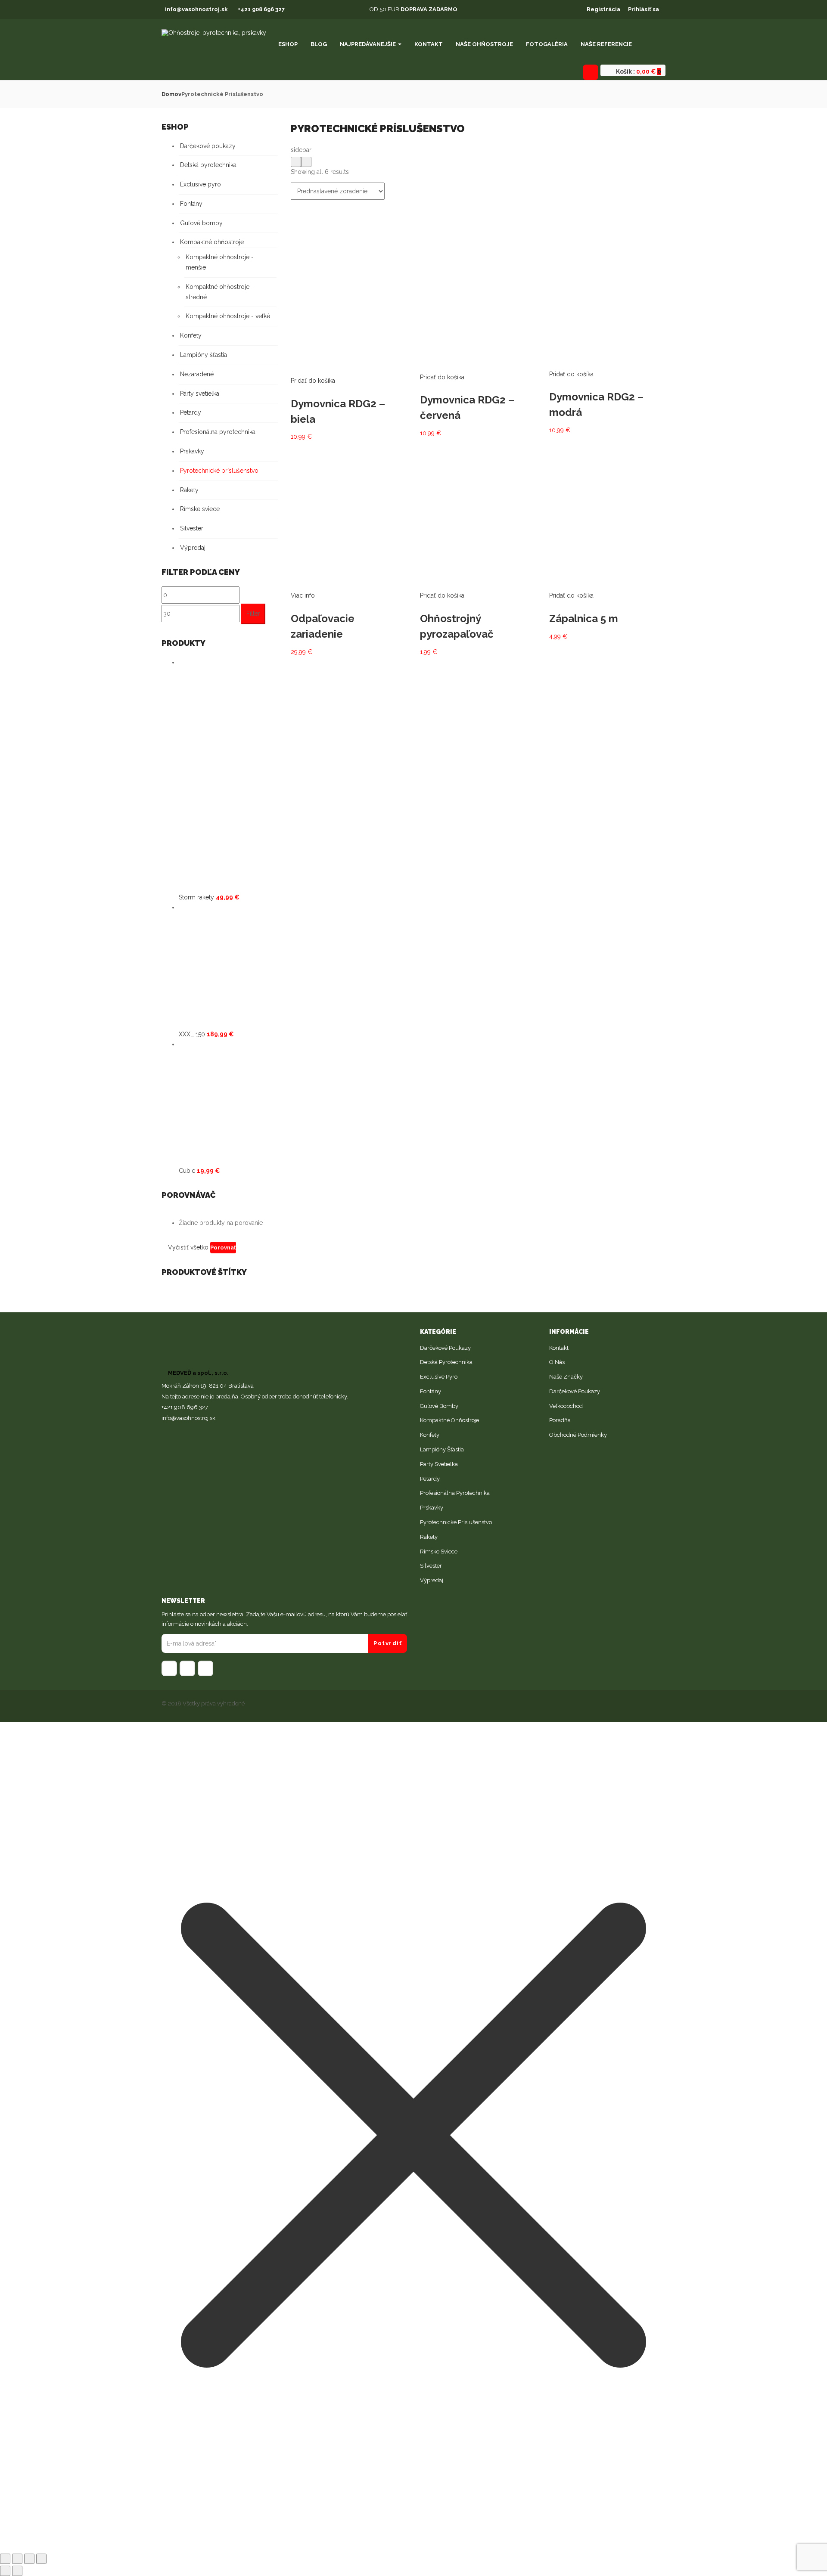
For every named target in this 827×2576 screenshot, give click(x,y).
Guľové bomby (201, 223)
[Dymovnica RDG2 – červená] (472, 205)
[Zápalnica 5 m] (607, 447)
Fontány (191, 204)
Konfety (191, 335)
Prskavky (192, 451)
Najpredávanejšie (368, 44)
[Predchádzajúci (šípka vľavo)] (5, 2571)
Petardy (191, 412)
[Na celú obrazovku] (29, 2559)
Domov (171, 94)
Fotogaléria (547, 44)
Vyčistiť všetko (188, 1247)
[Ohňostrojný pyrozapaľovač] (478, 447)
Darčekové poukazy (208, 146)
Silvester (192, 528)
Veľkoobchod (566, 1406)
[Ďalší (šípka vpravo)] (17, 2571)
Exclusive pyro (201, 184)
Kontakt (429, 44)
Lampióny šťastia (204, 355)
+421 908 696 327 (261, 9)
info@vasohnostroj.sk (196, 9)
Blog (319, 44)
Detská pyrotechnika (208, 165)
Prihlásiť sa (644, 9)
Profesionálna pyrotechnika (218, 432)
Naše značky (566, 1377)
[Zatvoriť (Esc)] (5, 2559)
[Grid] (296, 162)
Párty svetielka (200, 394)
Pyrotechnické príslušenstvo (219, 471)
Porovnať (223, 1248)
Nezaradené (197, 374)
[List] (306, 162)
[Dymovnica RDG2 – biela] (349, 205)
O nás (557, 1362)
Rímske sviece (200, 509)
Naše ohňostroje (484, 44)
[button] (637, 71)
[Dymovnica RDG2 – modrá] (602, 205)
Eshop (288, 44)
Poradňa (560, 1420)
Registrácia (603, 9)
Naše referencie (606, 44)
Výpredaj (193, 548)
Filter (253, 614)
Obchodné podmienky (578, 1435)
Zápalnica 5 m (584, 618)
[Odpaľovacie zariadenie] (349, 447)
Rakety (189, 490)
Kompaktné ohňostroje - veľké (228, 316)
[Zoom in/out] (41, 2559)
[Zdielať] (17, 2559)
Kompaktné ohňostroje (212, 242)
